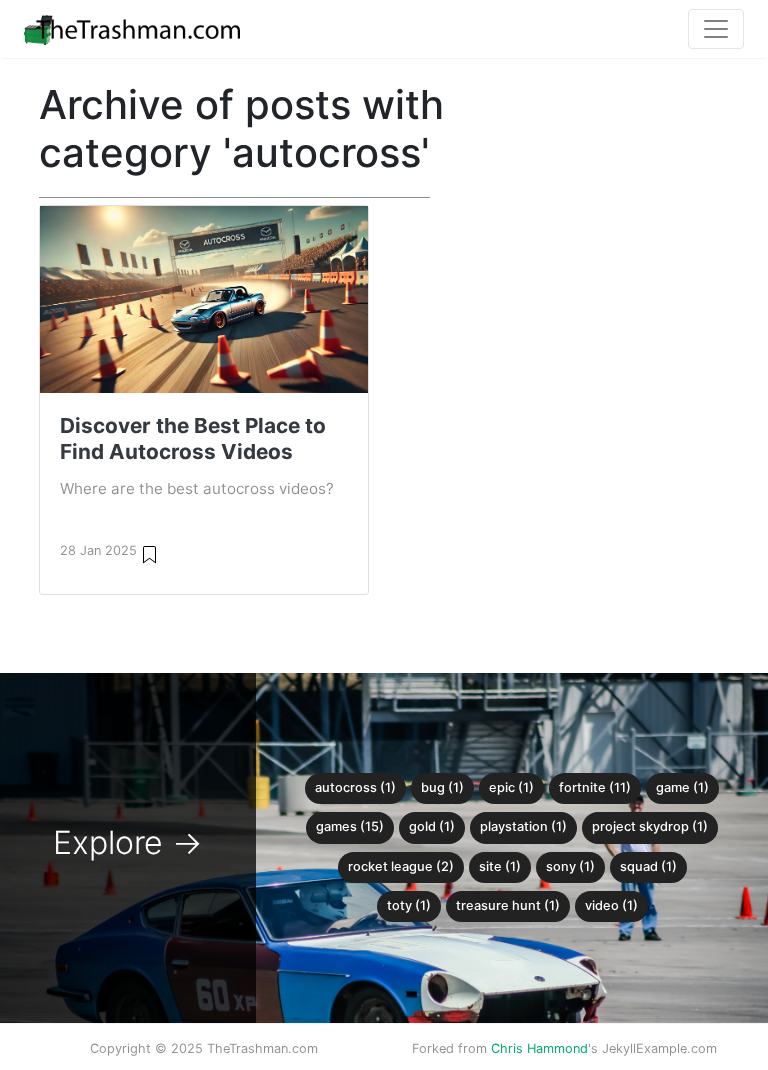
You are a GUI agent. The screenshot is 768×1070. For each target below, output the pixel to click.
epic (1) (511, 787)
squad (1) (648, 866)
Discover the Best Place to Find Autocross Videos (193, 438)
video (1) (611, 905)
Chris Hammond (539, 1048)
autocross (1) (355, 787)
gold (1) (432, 826)
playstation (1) (523, 826)
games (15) (350, 826)
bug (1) (442, 787)
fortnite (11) (595, 787)
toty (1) (409, 905)
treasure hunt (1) (508, 905)
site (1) (500, 866)
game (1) (682, 787)
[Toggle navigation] (716, 29)
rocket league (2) (401, 866)
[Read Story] (149, 553)
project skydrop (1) (650, 826)
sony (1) (570, 866)
